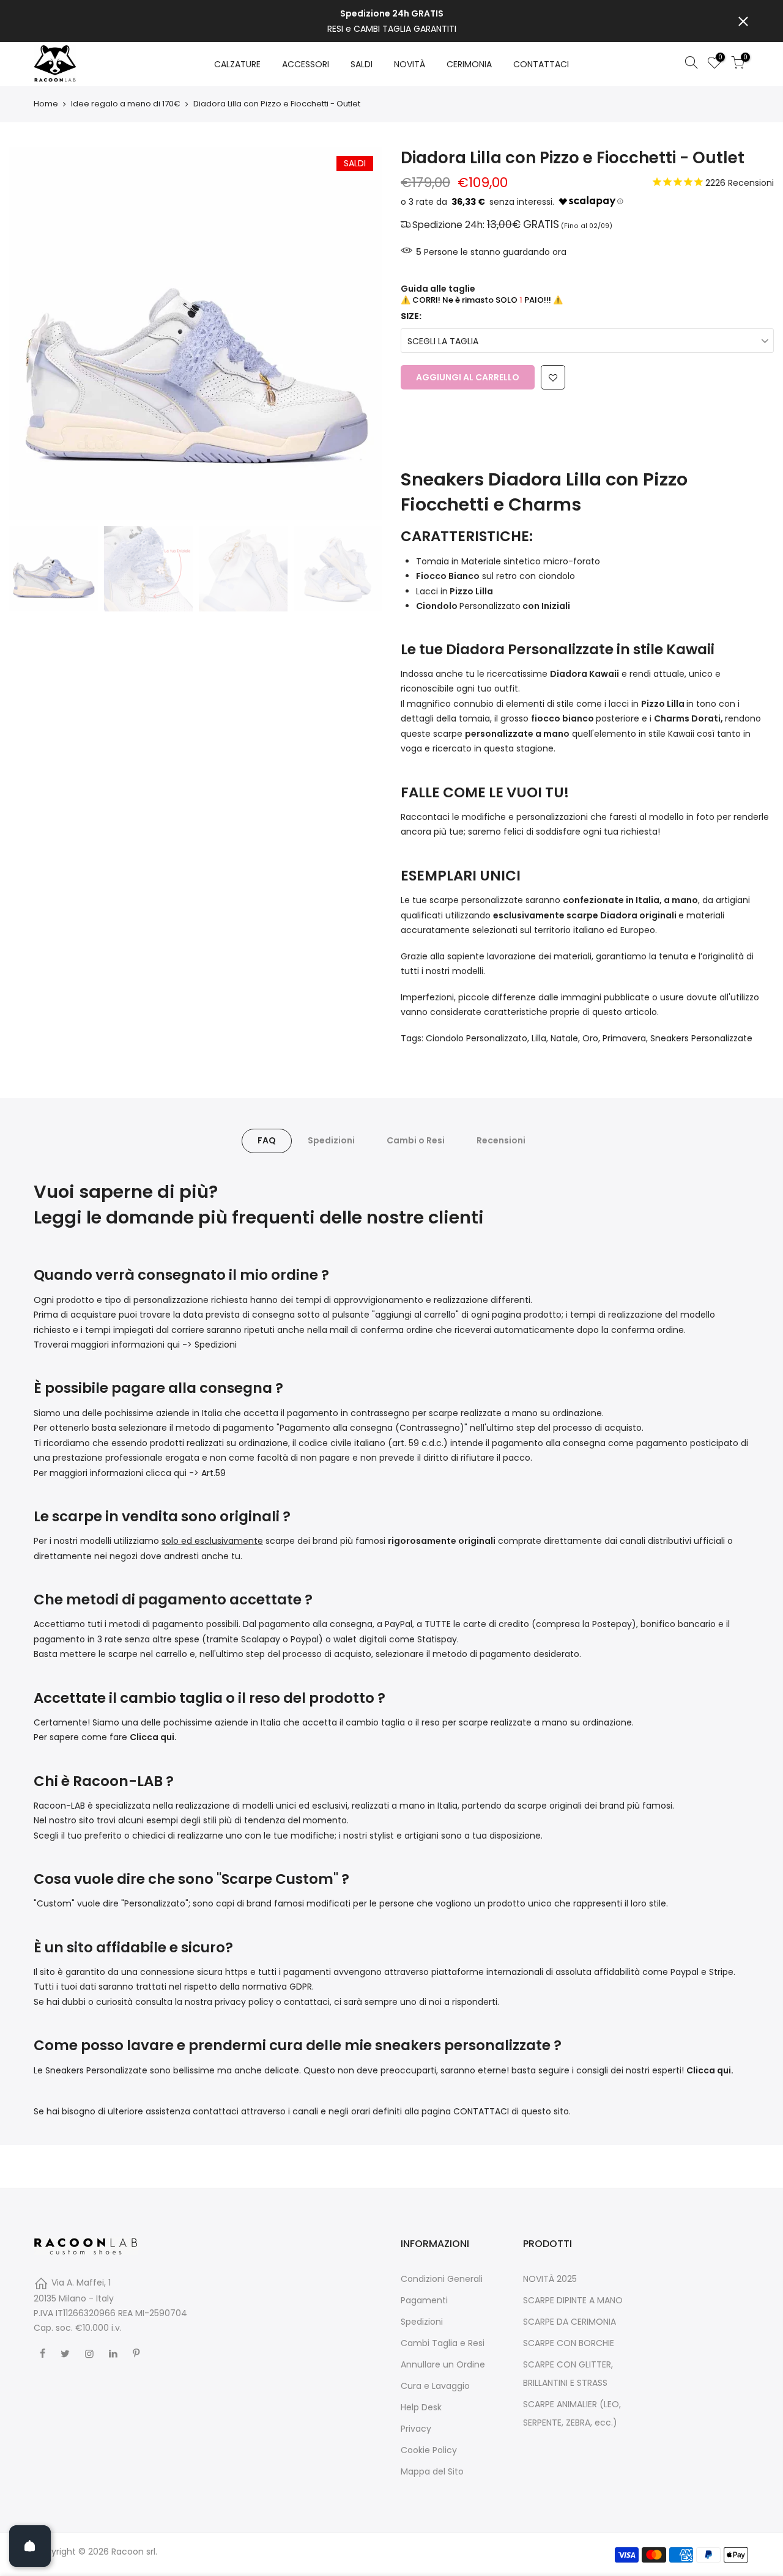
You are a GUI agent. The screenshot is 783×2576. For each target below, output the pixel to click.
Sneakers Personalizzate (701, 1038)
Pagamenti (424, 2300)
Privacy (416, 2429)
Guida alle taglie (438, 289)
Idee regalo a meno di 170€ (126, 104)
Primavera (624, 1038)
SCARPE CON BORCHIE (569, 2343)
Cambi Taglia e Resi (443, 2343)
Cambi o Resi (416, 1140)
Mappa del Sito (432, 2471)
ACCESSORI (306, 64)
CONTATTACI (541, 64)
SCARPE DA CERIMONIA (570, 2322)
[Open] (30, 2546)
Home (46, 104)
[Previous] (31, 333)
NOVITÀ (410, 64)
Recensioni (501, 1140)
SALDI (362, 64)
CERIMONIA (469, 64)
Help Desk (421, 2407)
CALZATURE (237, 64)
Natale (564, 1038)
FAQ (267, 1140)
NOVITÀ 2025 (550, 2279)
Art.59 (213, 1473)
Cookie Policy (429, 2450)
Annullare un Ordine (443, 2364)
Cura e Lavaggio (435, 2386)
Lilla (539, 1038)
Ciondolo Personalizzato (477, 1038)
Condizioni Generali (442, 2279)
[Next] (361, 333)
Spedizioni (331, 1140)
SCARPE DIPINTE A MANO (573, 2300)
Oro (590, 1038)
